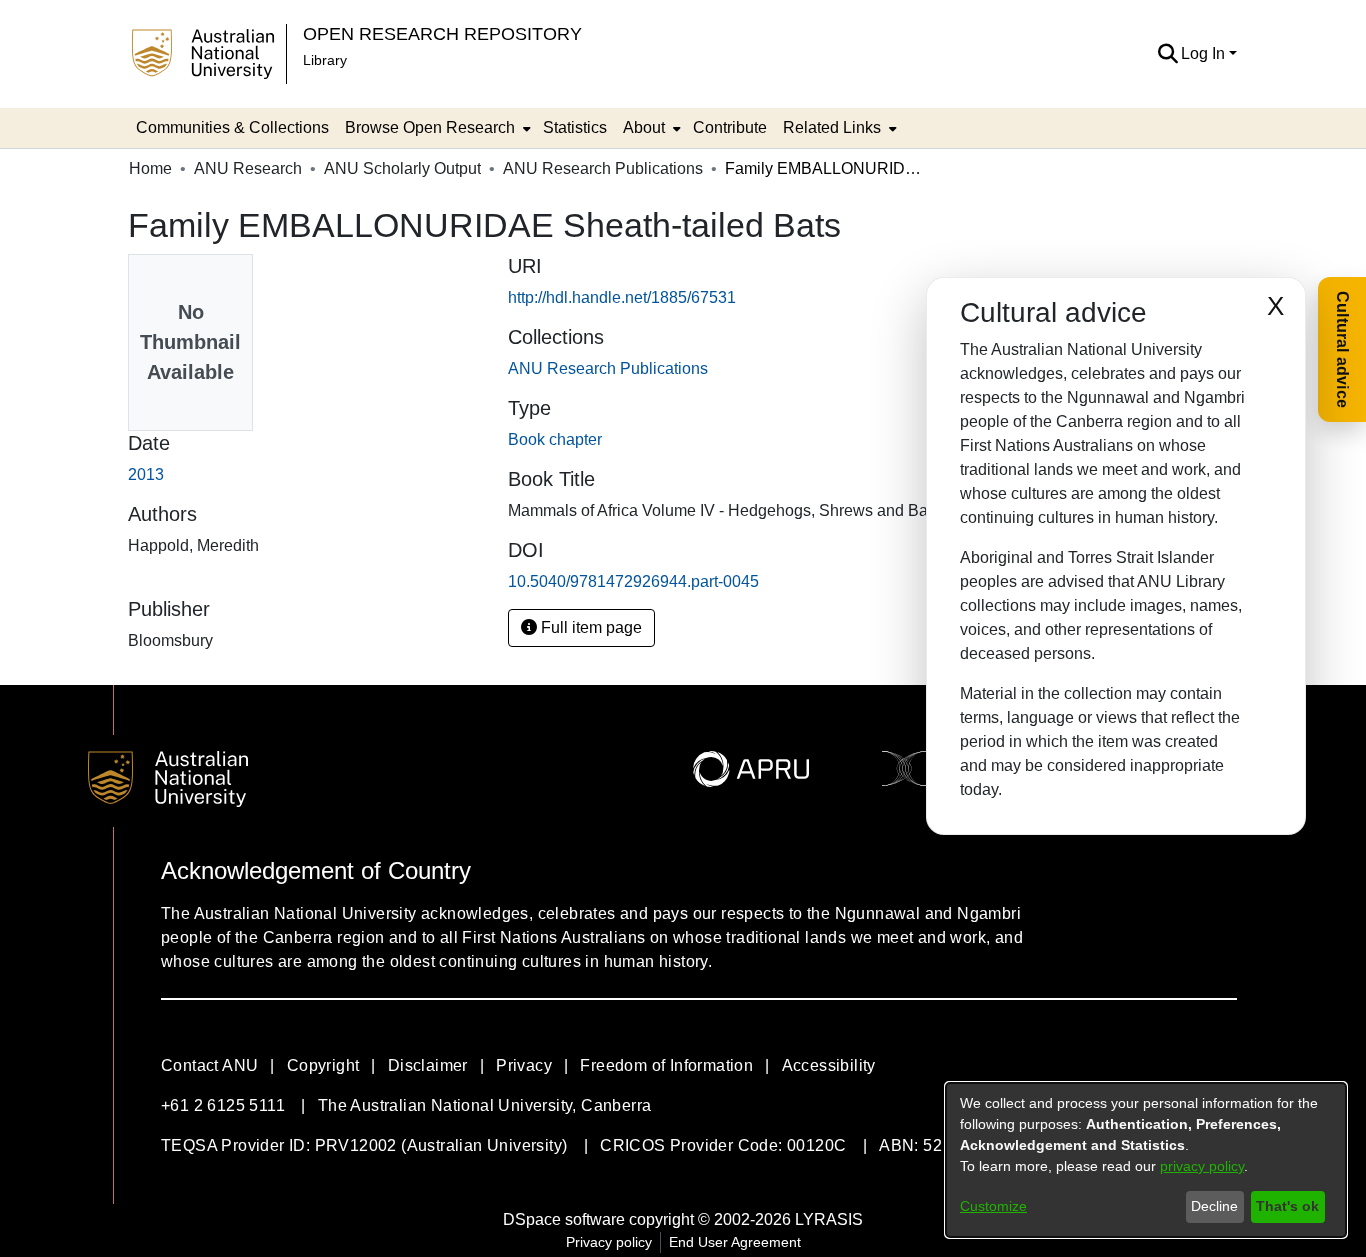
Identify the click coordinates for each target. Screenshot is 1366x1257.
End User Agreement (735, 1242)
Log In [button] (1205, 53)
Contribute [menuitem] (730, 127)
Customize (993, 1206)
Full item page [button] (589, 627)
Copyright (323, 1065)
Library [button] (325, 60)
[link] (608, 368)
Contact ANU (209, 1065)
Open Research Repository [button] (442, 33)
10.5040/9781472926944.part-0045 (633, 581)
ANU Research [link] (248, 168)
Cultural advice (1342, 349)
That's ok (1287, 1206)
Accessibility (829, 1065)
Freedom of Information (666, 1065)
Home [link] (150, 168)
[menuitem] (436, 128)
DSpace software (564, 1219)
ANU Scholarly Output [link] (402, 168)
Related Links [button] (832, 127)
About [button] (644, 127)
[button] (1167, 54)
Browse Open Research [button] (430, 127)
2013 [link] (146, 474)
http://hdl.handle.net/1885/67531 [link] (622, 297)
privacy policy (1202, 1166)
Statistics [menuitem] (575, 127)
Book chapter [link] (555, 439)
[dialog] (1146, 1160)
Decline (1214, 1206)
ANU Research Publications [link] (603, 168)
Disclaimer (428, 1065)
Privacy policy (609, 1242)
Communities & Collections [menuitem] (232, 127)
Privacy (524, 1065)
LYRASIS (829, 1219)
